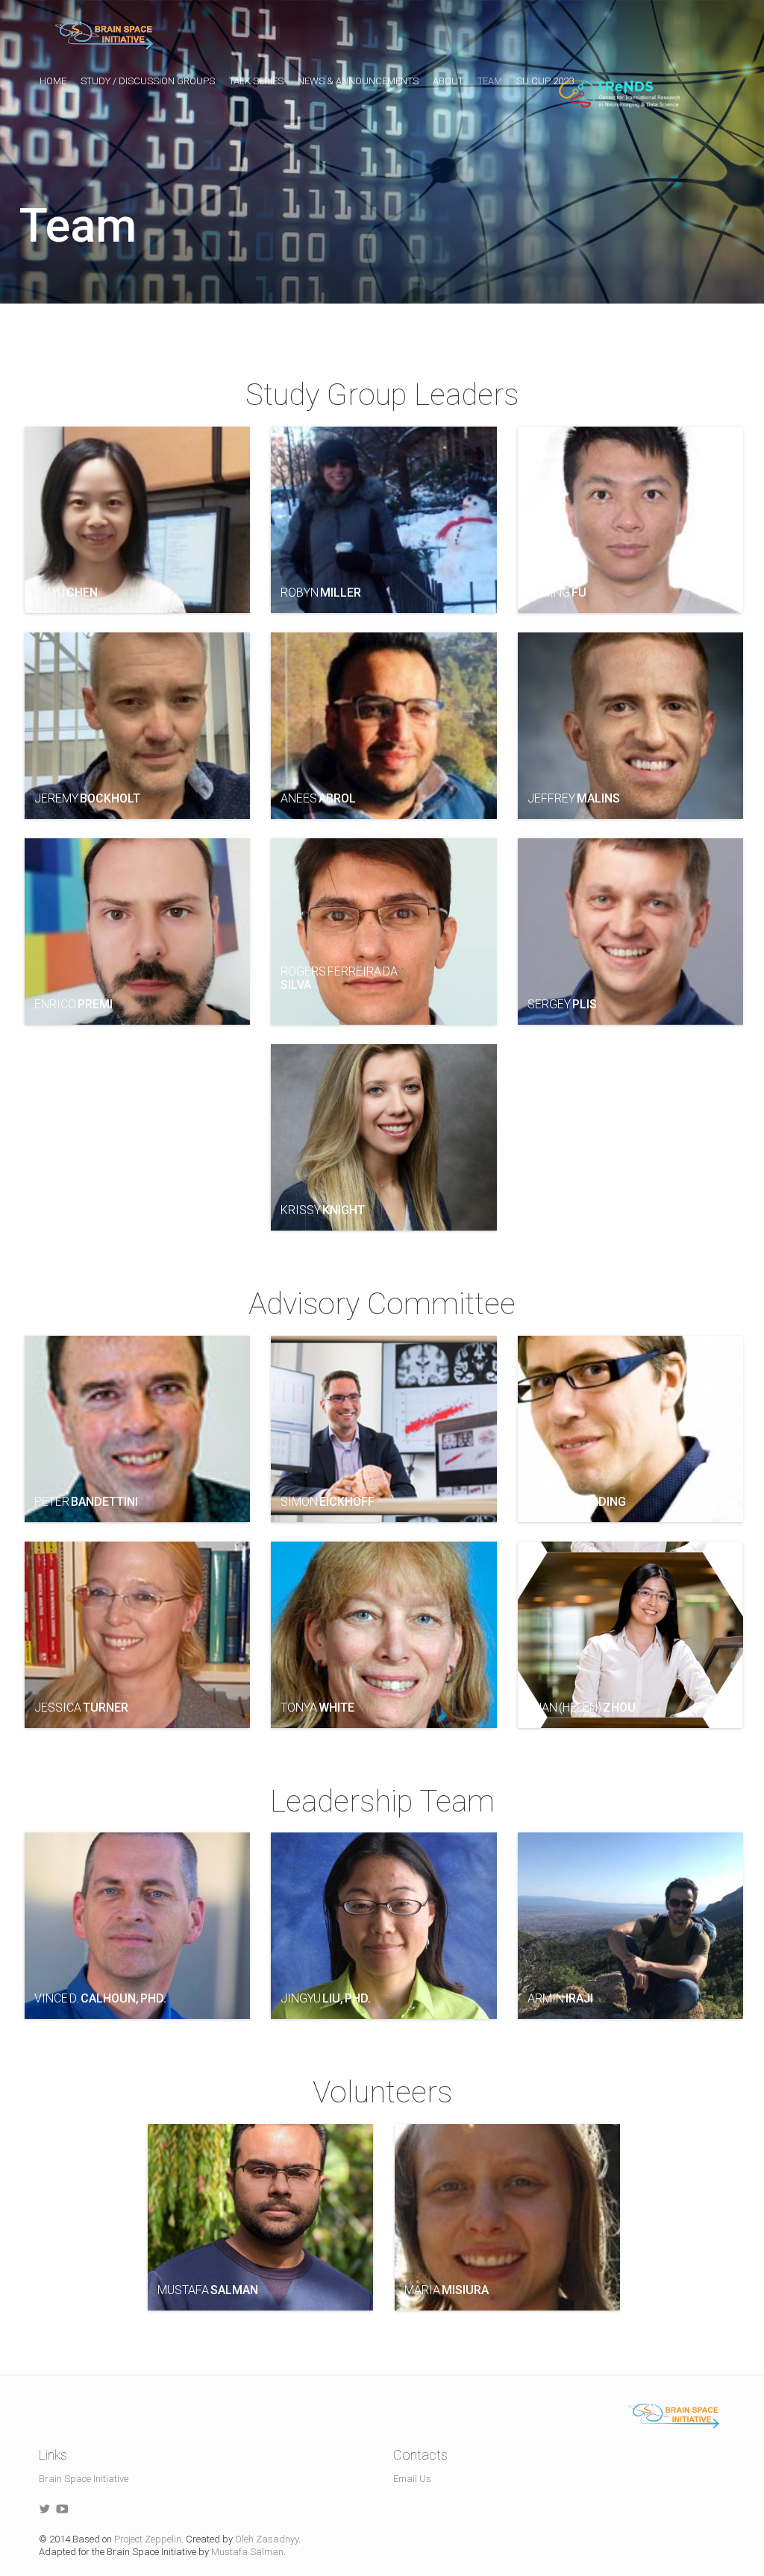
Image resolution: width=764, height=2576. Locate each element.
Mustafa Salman (247, 2552)
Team (490, 81)
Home (53, 81)
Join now (484, 43)
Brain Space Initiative (84, 2479)
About (448, 81)
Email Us (412, 2479)
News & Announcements (358, 81)
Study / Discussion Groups (148, 81)
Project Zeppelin (148, 2539)
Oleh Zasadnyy (267, 2539)
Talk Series (256, 81)
